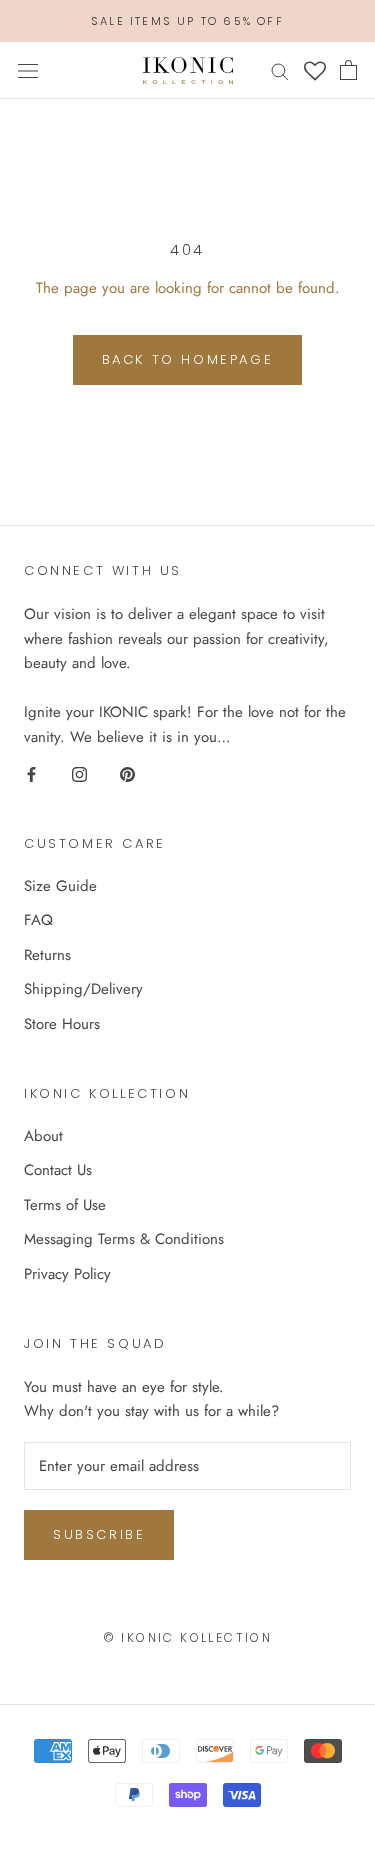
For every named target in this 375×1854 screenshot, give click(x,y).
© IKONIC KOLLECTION (188, 1637)
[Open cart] (348, 70)
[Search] (280, 70)
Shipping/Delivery (83, 989)
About (43, 1136)
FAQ (38, 920)
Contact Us (58, 1170)
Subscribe (99, 1534)
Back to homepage (188, 359)
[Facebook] (31, 773)
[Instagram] (79, 773)
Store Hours (62, 1024)
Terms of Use (65, 1205)
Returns (47, 955)
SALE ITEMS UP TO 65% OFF (187, 21)
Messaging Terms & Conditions (124, 1239)
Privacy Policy (67, 1274)
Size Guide (60, 886)
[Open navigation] (28, 71)
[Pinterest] (127, 773)
